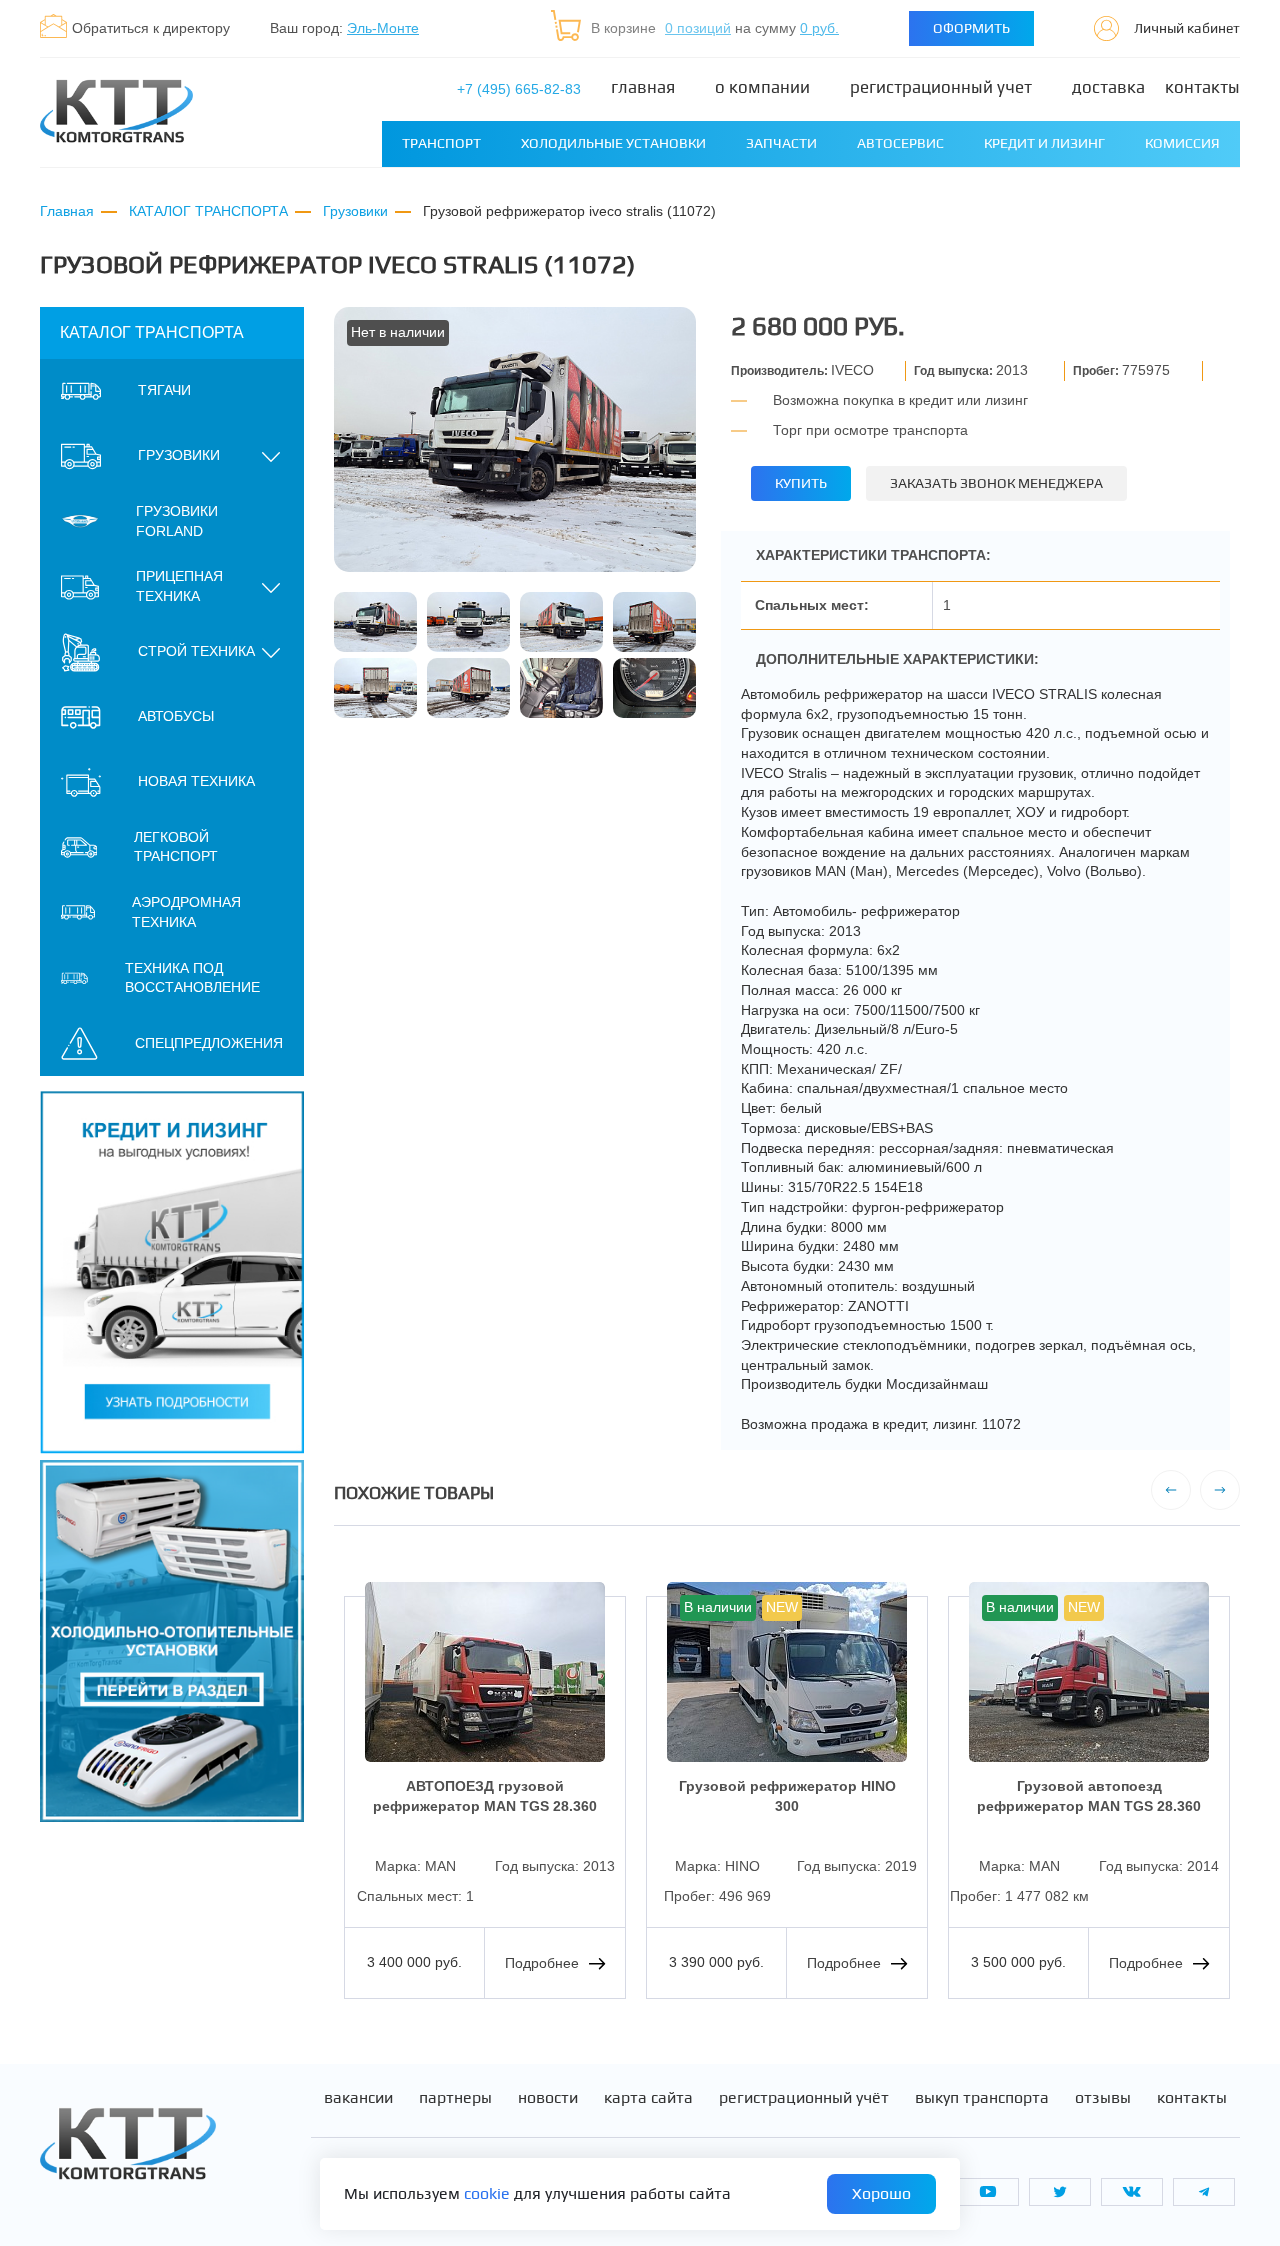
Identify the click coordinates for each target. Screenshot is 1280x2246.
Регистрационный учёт (804, 2098)
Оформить (971, 28)
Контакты (1202, 87)
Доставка (1108, 87)
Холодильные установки (613, 143)
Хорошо (881, 2193)
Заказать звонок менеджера (996, 483)
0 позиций (698, 28)
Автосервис (900, 143)
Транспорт (441, 143)
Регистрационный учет (941, 87)
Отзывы (1103, 2098)
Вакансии (358, 2098)
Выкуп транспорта (982, 2098)
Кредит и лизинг (1044, 143)
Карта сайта (648, 2098)
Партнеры (455, 2098)
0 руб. (819, 28)
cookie (487, 2193)
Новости (548, 2098)
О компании (762, 87)
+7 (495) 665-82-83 (519, 89)
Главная (643, 87)
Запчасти (781, 143)
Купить (801, 483)
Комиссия (1182, 143)
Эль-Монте (383, 28)
